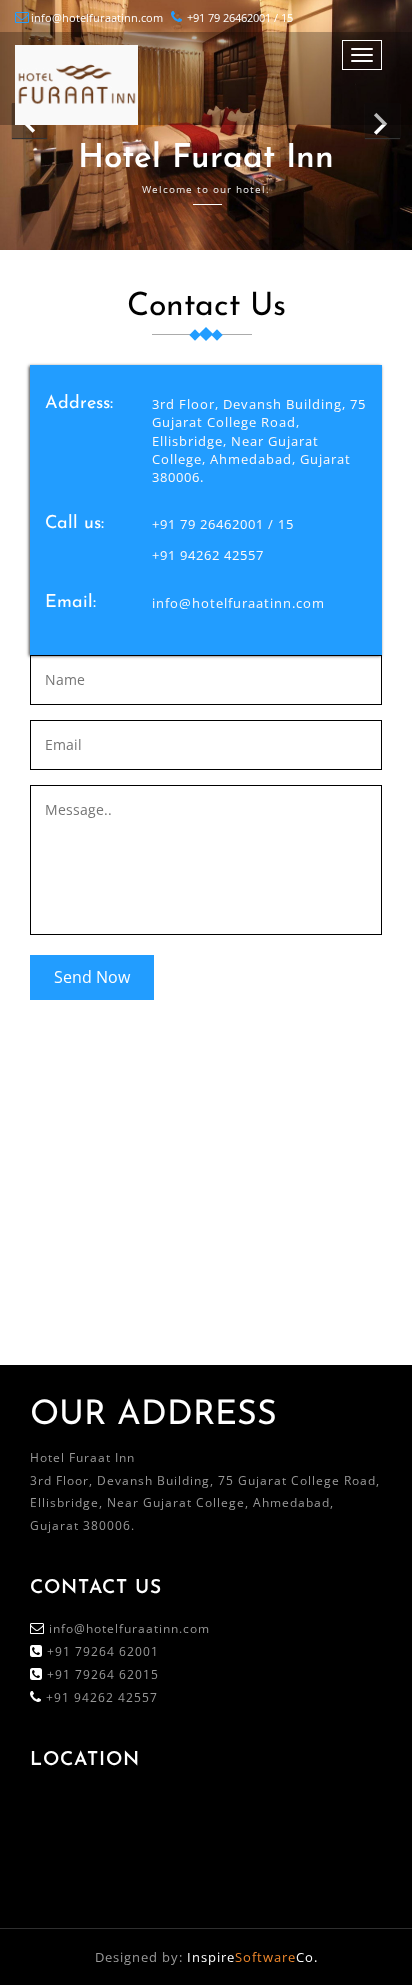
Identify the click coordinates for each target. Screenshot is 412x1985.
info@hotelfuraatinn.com (97, 17)
